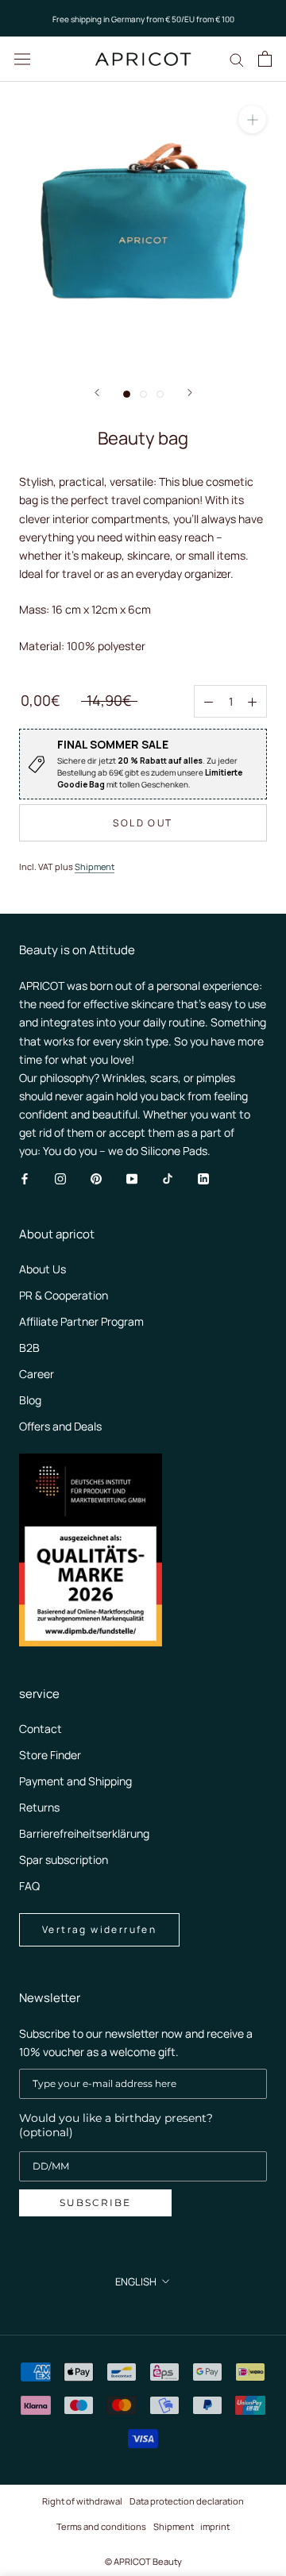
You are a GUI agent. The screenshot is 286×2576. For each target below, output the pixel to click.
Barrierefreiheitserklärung (84, 1833)
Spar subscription (64, 1860)
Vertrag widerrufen (99, 1929)
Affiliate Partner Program (81, 1321)
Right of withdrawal (82, 2501)
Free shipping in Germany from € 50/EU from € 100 (143, 19)
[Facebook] (25, 1178)
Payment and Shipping (75, 1781)
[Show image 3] (160, 394)
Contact (41, 1729)
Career (37, 1374)
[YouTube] (132, 1178)
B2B (29, 1348)
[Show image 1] (127, 394)
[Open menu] (22, 59)
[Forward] (190, 393)
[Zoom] (252, 119)
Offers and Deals (60, 1426)
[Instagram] (60, 1178)
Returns (39, 1807)
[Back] (97, 393)
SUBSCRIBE (95, 2202)
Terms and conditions (101, 2526)
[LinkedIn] (203, 1178)
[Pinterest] (96, 1178)
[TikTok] (168, 1178)
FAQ (29, 1886)
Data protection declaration (187, 2501)
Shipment (95, 866)
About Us (43, 1269)
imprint (215, 2526)
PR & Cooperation (64, 1295)
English (136, 2281)
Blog (30, 1400)
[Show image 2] (143, 394)
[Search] (237, 59)
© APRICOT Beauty (143, 2561)
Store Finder (50, 1755)
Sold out (143, 823)
